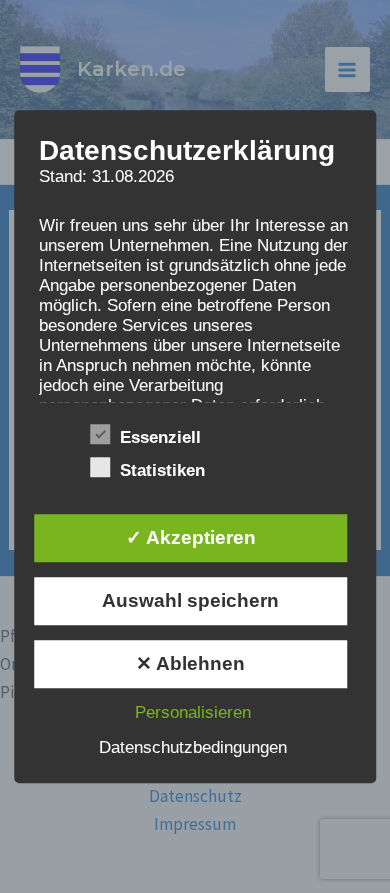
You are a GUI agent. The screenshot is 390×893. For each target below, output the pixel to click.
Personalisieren (193, 712)
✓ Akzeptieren (191, 537)
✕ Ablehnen (190, 663)
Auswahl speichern (190, 600)
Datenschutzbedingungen (193, 747)
